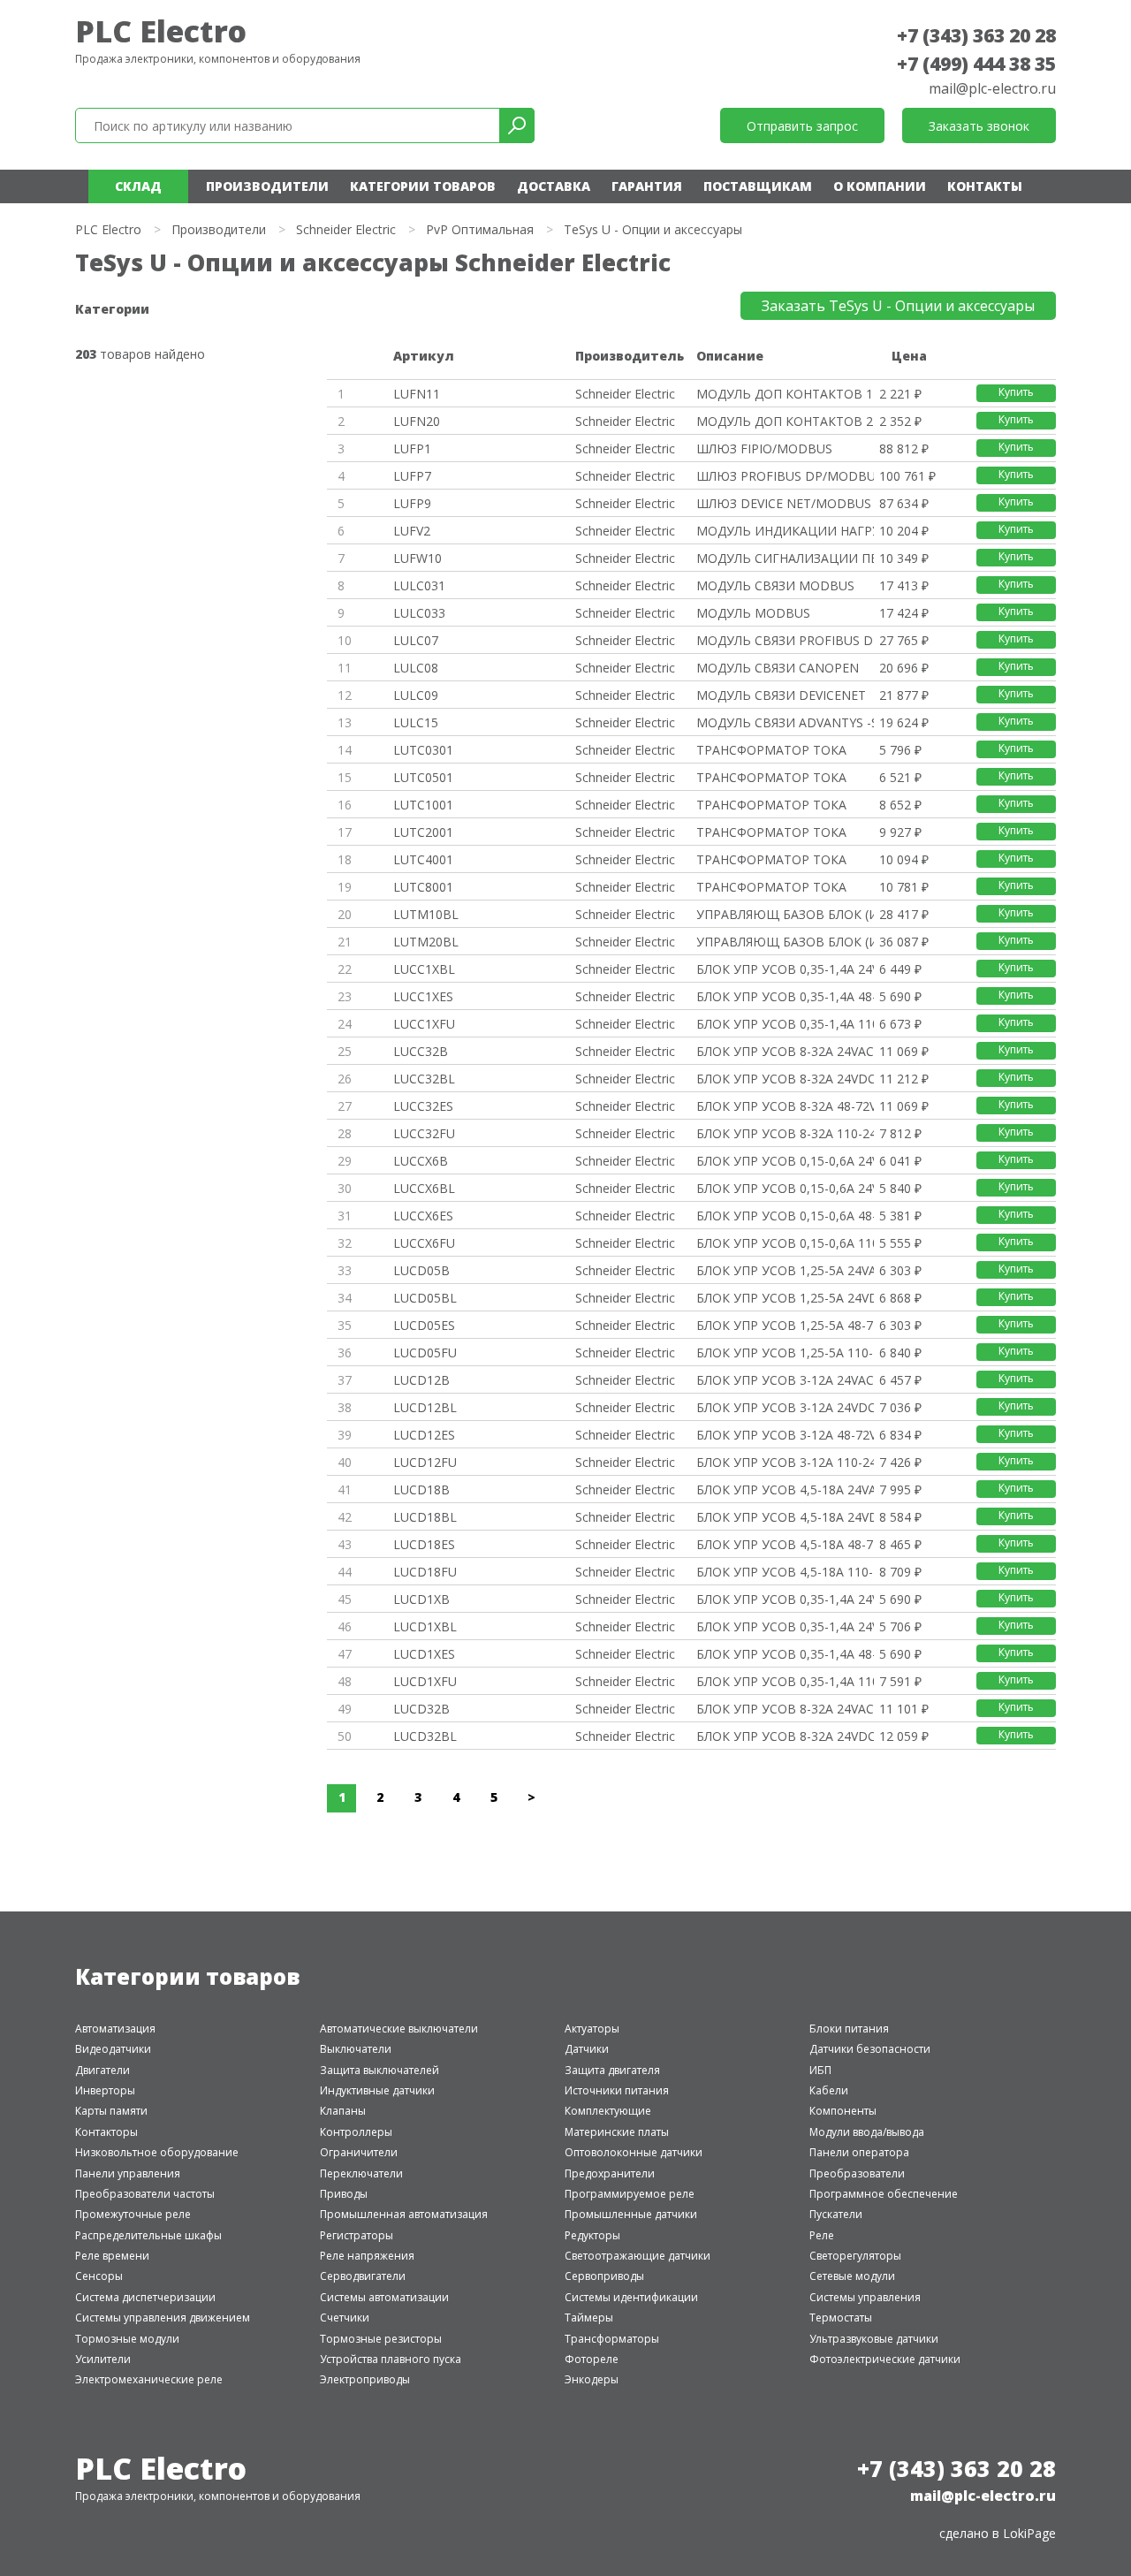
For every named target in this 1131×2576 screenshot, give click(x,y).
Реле (822, 2235)
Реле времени (112, 2256)
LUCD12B (421, 1380)
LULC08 (416, 668)
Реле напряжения (367, 2256)
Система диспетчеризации (145, 2297)
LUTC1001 (423, 805)
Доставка (554, 186)
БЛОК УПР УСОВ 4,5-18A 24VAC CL (785, 1489)
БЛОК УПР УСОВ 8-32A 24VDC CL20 (785, 1736)
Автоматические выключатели (399, 2029)
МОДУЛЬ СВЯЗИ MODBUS (775, 585)
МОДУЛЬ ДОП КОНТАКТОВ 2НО (785, 421)
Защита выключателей (380, 2070)
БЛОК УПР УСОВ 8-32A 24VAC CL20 (785, 1709)
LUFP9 (412, 503)
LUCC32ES (423, 1106)
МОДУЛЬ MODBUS (753, 613)
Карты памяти (111, 2111)
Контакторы (106, 2132)
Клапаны (343, 2111)
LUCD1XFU (425, 1681)
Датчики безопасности (870, 2049)
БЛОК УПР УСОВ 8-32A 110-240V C (785, 1133)
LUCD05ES (424, 1325)
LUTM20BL (426, 942)
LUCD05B (421, 1270)
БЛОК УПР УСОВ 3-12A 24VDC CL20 (785, 1407)
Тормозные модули (127, 2339)
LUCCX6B (421, 1161)
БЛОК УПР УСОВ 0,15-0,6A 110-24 (785, 1243)
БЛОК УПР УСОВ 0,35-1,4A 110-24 (785, 1024)
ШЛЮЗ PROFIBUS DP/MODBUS (785, 476)
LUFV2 (412, 531)
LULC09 (416, 695)
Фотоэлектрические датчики (885, 2359)
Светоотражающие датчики (638, 2256)
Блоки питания (849, 2029)
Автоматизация (115, 2029)
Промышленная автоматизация (404, 2214)
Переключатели (361, 2173)
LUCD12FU (425, 1462)
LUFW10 (417, 558)
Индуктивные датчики (377, 2090)
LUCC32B (421, 1051)
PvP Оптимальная (480, 229)
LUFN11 (417, 394)
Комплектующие (608, 2111)
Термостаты (841, 2318)
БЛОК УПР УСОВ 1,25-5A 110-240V (785, 1353)
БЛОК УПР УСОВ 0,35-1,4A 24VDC (785, 969)
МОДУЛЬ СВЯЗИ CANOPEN (778, 668)
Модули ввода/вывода (867, 2132)
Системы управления (865, 2297)
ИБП (820, 2070)
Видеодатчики (113, 2049)
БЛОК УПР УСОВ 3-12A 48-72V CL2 (785, 1435)
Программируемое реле (630, 2194)
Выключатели (356, 2049)
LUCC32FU (424, 1133)
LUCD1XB (421, 1599)
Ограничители (359, 2152)
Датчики (587, 2049)
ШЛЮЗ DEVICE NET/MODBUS (784, 503)
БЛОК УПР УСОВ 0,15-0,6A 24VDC (785, 1188)
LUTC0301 (423, 750)
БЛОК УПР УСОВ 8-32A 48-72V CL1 (785, 1106)
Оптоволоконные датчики (634, 2152)
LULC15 (416, 722)
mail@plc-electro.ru (992, 88)
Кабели (829, 2090)
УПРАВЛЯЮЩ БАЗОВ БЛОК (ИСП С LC (785, 914)
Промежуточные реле (133, 2214)
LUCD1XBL (425, 1626)
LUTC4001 (423, 859)
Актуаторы (592, 2029)
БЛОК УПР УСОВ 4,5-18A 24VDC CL (785, 1517)
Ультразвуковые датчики (874, 2339)
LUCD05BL (425, 1298)
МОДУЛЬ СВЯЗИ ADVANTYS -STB (785, 722)
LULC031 (419, 585)
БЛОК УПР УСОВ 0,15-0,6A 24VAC (785, 1161)
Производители (267, 186)
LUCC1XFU (424, 1024)
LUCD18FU (425, 1572)
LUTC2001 (423, 832)
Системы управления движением (163, 2318)
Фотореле (592, 2359)
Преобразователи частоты (145, 2194)
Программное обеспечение (884, 2194)
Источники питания (617, 2090)
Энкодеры (592, 2379)
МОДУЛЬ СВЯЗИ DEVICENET (781, 695)
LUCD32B (421, 1709)
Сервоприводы (604, 2276)
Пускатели (836, 2214)
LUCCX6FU (424, 1243)
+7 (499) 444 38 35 (976, 64)
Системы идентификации (631, 2297)
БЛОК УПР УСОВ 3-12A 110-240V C (785, 1462)
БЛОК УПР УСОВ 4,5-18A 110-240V (785, 1572)
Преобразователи (857, 2173)
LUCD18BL (425, 1517)
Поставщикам (758, 186)
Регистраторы (357, 2235)
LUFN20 (417, 421)
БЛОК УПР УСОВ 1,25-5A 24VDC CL (785, 1298)
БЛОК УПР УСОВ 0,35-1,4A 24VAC (785, 1599)
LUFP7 (412, 476)
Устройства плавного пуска (391, 2359)
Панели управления (128, 2173)
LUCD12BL (425, 1407)
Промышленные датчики (631, 2214)
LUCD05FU (425, 1353)
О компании (880, 186)
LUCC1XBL (424, 969)
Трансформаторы (612, 2339)
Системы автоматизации (384, 2297)
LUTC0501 (423, 777)
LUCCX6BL (424, 1188)
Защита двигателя (612, 2070)
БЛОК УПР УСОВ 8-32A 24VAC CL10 (785, 1051)
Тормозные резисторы (381, 2339)
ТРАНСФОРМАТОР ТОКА (771, 750)
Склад (138, 186)
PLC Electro (161, 31)
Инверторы (105, 2090)
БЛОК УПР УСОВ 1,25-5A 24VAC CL (785, 1270)
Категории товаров (423, 186)
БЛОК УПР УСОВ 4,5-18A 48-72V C (785, 1544)
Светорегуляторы (855, 2256)
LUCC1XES (423, 996)
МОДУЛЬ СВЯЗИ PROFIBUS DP (785, 640)
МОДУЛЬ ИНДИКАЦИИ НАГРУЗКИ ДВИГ (785, 531)
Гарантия (647, 186)
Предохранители (610, 2173)
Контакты (985, 186)
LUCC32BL (424, 1079)
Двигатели (102, 2070)
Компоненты (843, 2111)
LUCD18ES (424, 1544)
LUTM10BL (426, 914)
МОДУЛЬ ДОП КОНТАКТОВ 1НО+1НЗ (785, 394)
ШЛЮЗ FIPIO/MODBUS (764, 448)
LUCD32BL (425, 1736)
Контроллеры (356, 2132)
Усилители (103, 2359)
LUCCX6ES (423, 1216)
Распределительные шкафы (148, 2235)
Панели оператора (859, 2152)
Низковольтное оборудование (157, 2152)
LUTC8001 (423, 887)
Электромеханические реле (149, 2379)
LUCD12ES (424, 1435)
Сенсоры (99, 2276)
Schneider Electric (346, 229)
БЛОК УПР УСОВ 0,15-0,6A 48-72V (785, 1216)
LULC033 (419, 613)
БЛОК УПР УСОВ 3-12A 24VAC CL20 (785, 1380)
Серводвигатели (363, 2276)
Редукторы (592, 2235)
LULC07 (416, 640)
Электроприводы (365, 2379)
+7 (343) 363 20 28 (976, 35)
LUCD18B (421, 1489)
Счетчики (345, 2318)
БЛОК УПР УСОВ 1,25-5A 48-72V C (785, 1325)
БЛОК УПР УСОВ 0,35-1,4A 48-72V (785, 996)
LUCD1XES (424, 1654)
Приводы (344, 2194)
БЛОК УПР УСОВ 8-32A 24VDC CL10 (785, 1079)
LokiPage (1029, 2533)
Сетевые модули (852, 2276)
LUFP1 (412, 448)
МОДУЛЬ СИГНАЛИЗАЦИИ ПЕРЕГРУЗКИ (785, 558)
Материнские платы (617, 2132)
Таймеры (589, 2318)
